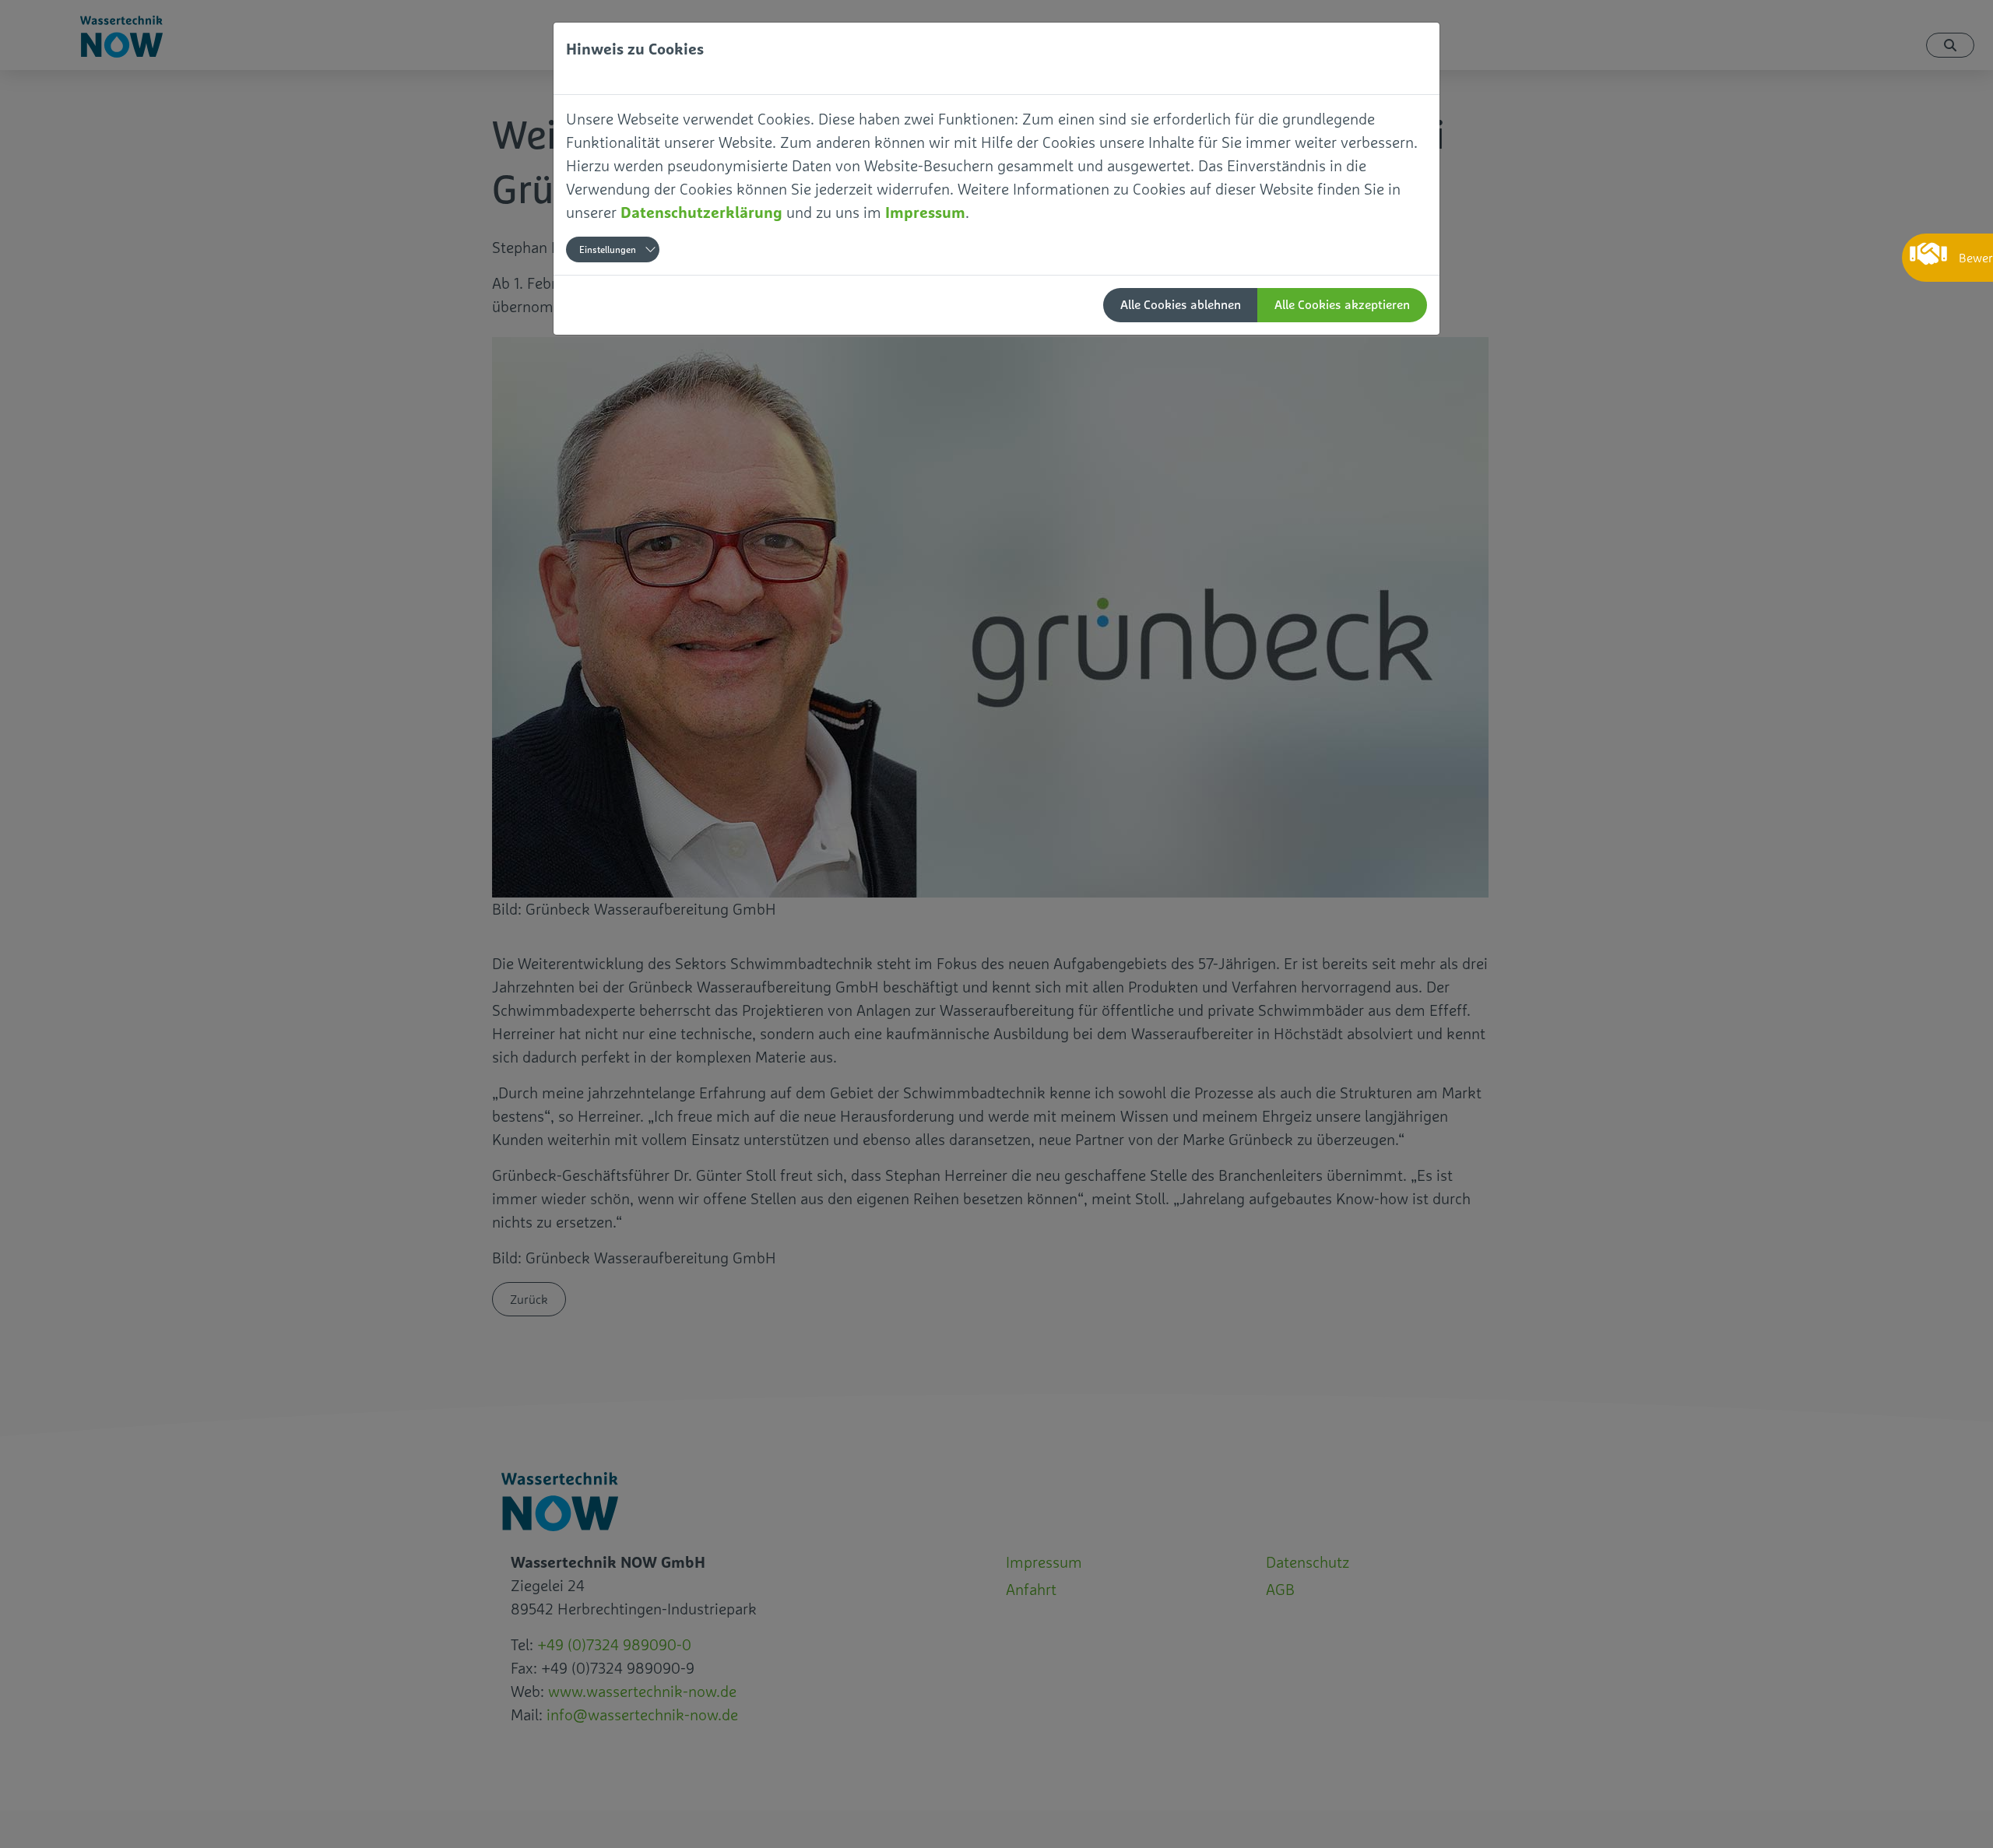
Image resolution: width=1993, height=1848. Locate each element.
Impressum (925, 212)
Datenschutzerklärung (701, 212)
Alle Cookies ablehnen (1181, 305)
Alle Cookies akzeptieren (1342, 305)
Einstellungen (608, 250)
